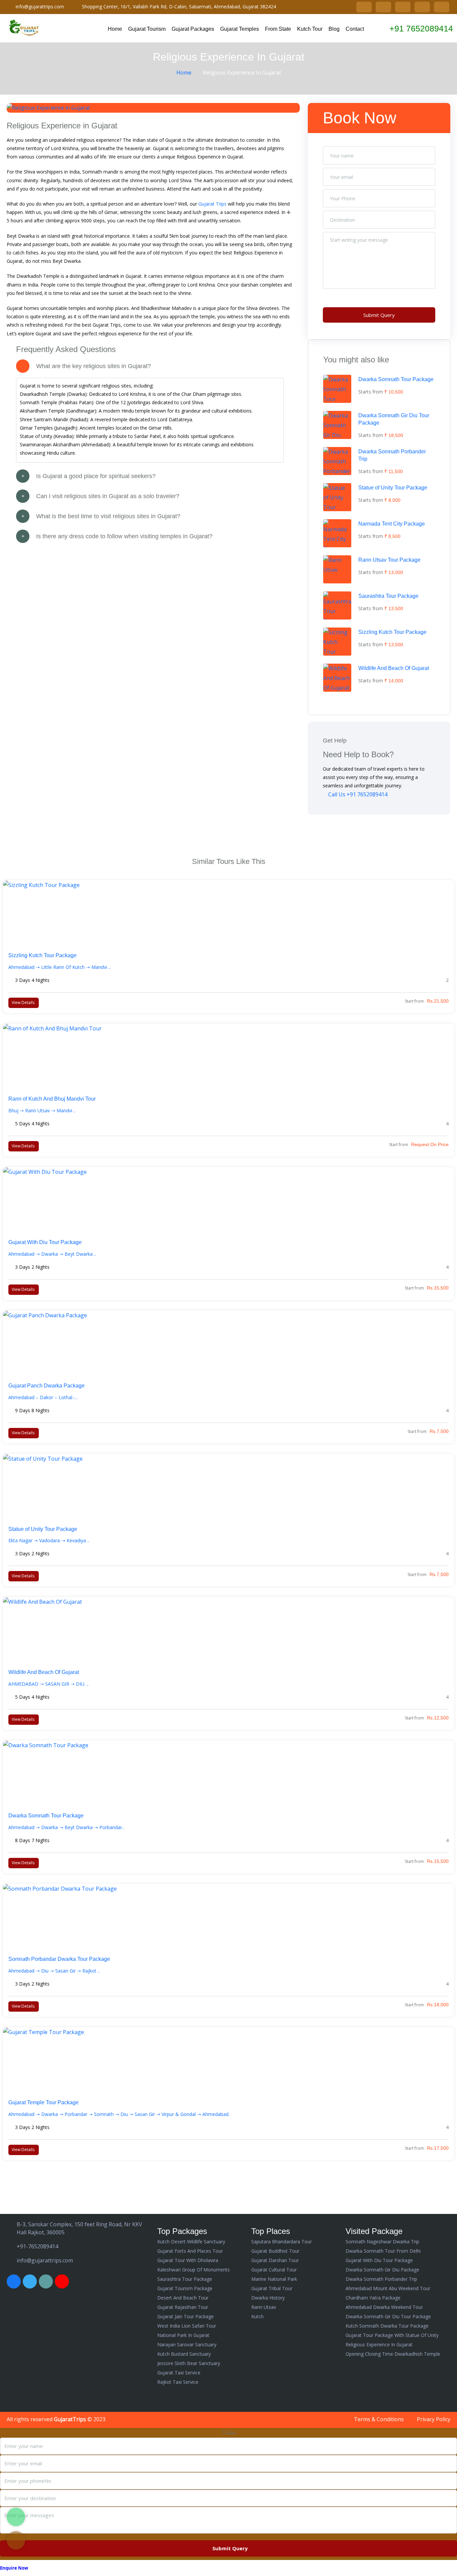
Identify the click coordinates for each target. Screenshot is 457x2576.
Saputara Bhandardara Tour (282, 2242)
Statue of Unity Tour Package (393, 488)
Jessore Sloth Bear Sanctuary (189, 2363)
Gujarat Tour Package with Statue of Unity (392, 2335)
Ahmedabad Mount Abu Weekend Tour (388, 2288)
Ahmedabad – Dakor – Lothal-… (43, 1397)
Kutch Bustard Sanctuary (184, 2354)
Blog (334, 29)
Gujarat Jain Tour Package (186, 2316)
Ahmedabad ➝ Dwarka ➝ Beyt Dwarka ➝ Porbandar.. (66, 1827)
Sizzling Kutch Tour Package (392, 632)
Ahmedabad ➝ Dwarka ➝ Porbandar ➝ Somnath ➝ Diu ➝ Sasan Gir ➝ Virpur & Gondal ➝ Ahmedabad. (119, 2114)
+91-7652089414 (37, 2246)
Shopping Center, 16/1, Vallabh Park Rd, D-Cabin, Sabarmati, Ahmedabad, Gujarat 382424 (179, 7)
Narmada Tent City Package (392, 524)
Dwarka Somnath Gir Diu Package (382, 2270)
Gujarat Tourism (147, 29)
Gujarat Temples (240, 29)
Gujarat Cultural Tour (274, 2270)
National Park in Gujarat (183, 2335)
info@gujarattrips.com (40, 7)
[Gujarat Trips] (25, 28)
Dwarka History (268, 2298)
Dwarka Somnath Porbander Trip (381, 2279)
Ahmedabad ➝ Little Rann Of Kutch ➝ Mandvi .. (59, 967)
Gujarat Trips (212, 204)
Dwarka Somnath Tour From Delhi (383, 2251)
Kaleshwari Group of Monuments (194, 2270)
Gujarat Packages (193, 29)
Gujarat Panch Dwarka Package (47, 1386)
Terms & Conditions (379, 2419)
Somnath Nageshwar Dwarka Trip (382, 2242)
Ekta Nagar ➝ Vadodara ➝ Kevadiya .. (49, 1540)
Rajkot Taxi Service (178, 2382)
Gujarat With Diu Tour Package (45, 1242)
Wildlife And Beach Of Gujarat (394, 668)
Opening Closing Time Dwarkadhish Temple (393, 2354)
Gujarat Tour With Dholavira (188, 2260)
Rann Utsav (264, 2307)
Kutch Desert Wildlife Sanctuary (191, 2242)
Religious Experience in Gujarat (379, 2344)
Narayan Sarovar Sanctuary (187, 2344)
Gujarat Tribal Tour (272, 2288)
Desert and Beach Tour (183, 2298)
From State (278, 29)
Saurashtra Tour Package (388, 596)
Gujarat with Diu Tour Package (379, 2260)
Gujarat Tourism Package (185, 2288)
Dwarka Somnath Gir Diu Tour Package (388, 2316)
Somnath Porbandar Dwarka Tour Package (59, 1959)
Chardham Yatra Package (373, 2298)
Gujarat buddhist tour (275, 2251)
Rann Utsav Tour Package (389, 560)
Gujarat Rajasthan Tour (183, 2307)
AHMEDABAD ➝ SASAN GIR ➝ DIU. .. (49, 1684)
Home (115, 29)
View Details (23, 1002)
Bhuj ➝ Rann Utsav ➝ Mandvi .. (42, 1110)
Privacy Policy (434, 2419)
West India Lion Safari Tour (187, 2326)
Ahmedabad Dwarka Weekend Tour (384, 2307)
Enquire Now (14, 2568)
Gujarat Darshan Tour (275, 2260)
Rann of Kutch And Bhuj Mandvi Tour (52, 1099)
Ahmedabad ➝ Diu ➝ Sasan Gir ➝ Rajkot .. (54, 1971)
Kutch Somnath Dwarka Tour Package (387, 2326)
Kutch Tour (310, 29)
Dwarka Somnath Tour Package (396, 379)
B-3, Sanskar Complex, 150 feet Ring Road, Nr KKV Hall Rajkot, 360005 (79, 2228)
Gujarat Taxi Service (179, 2373)
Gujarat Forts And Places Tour (190, 2251)
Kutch (257, 2316)
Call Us (357, 794)
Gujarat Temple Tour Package (43, 2102)
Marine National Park (274, 2279)
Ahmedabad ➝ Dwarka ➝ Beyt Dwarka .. (52, 1254)
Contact (355, 29)
